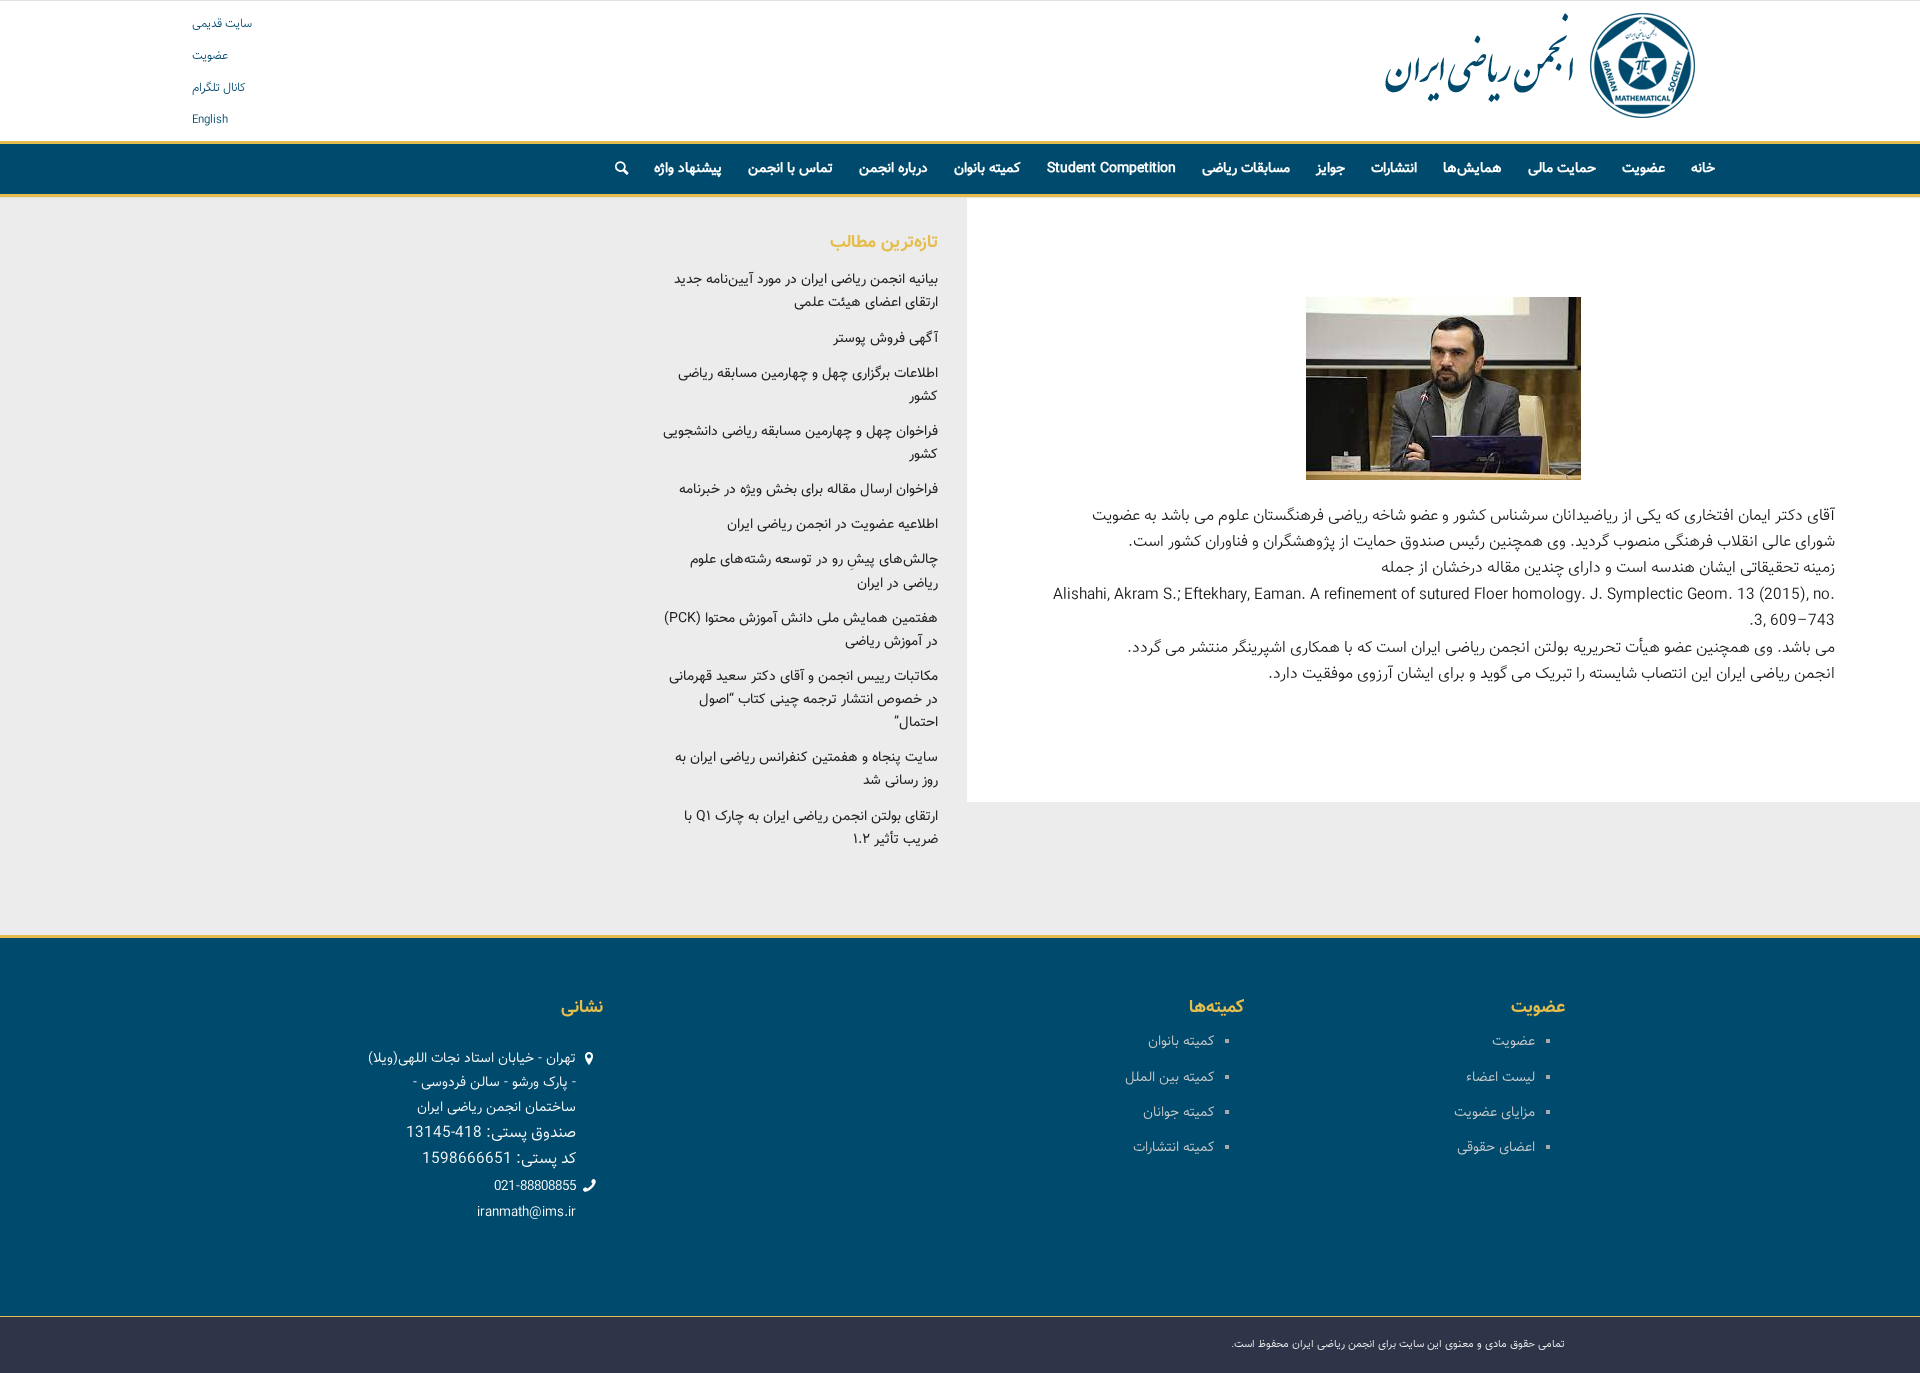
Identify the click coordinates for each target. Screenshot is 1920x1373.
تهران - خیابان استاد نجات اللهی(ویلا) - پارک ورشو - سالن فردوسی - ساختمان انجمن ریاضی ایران (472, 1083)
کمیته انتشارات (1173, 1148)
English (210, 120)
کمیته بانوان (1181, 1042)
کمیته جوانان (1178, 1113)
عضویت (210, 56)
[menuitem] (1703, 169)
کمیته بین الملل (1169, 1078)
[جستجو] (621, 169)
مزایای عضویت (1494, 1113)
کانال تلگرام (219, 88)
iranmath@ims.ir (526, 1213)
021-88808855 (535, 1187)
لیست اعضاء (1500, 1078)
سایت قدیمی (222, 24)
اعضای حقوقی (1496, 1148)
